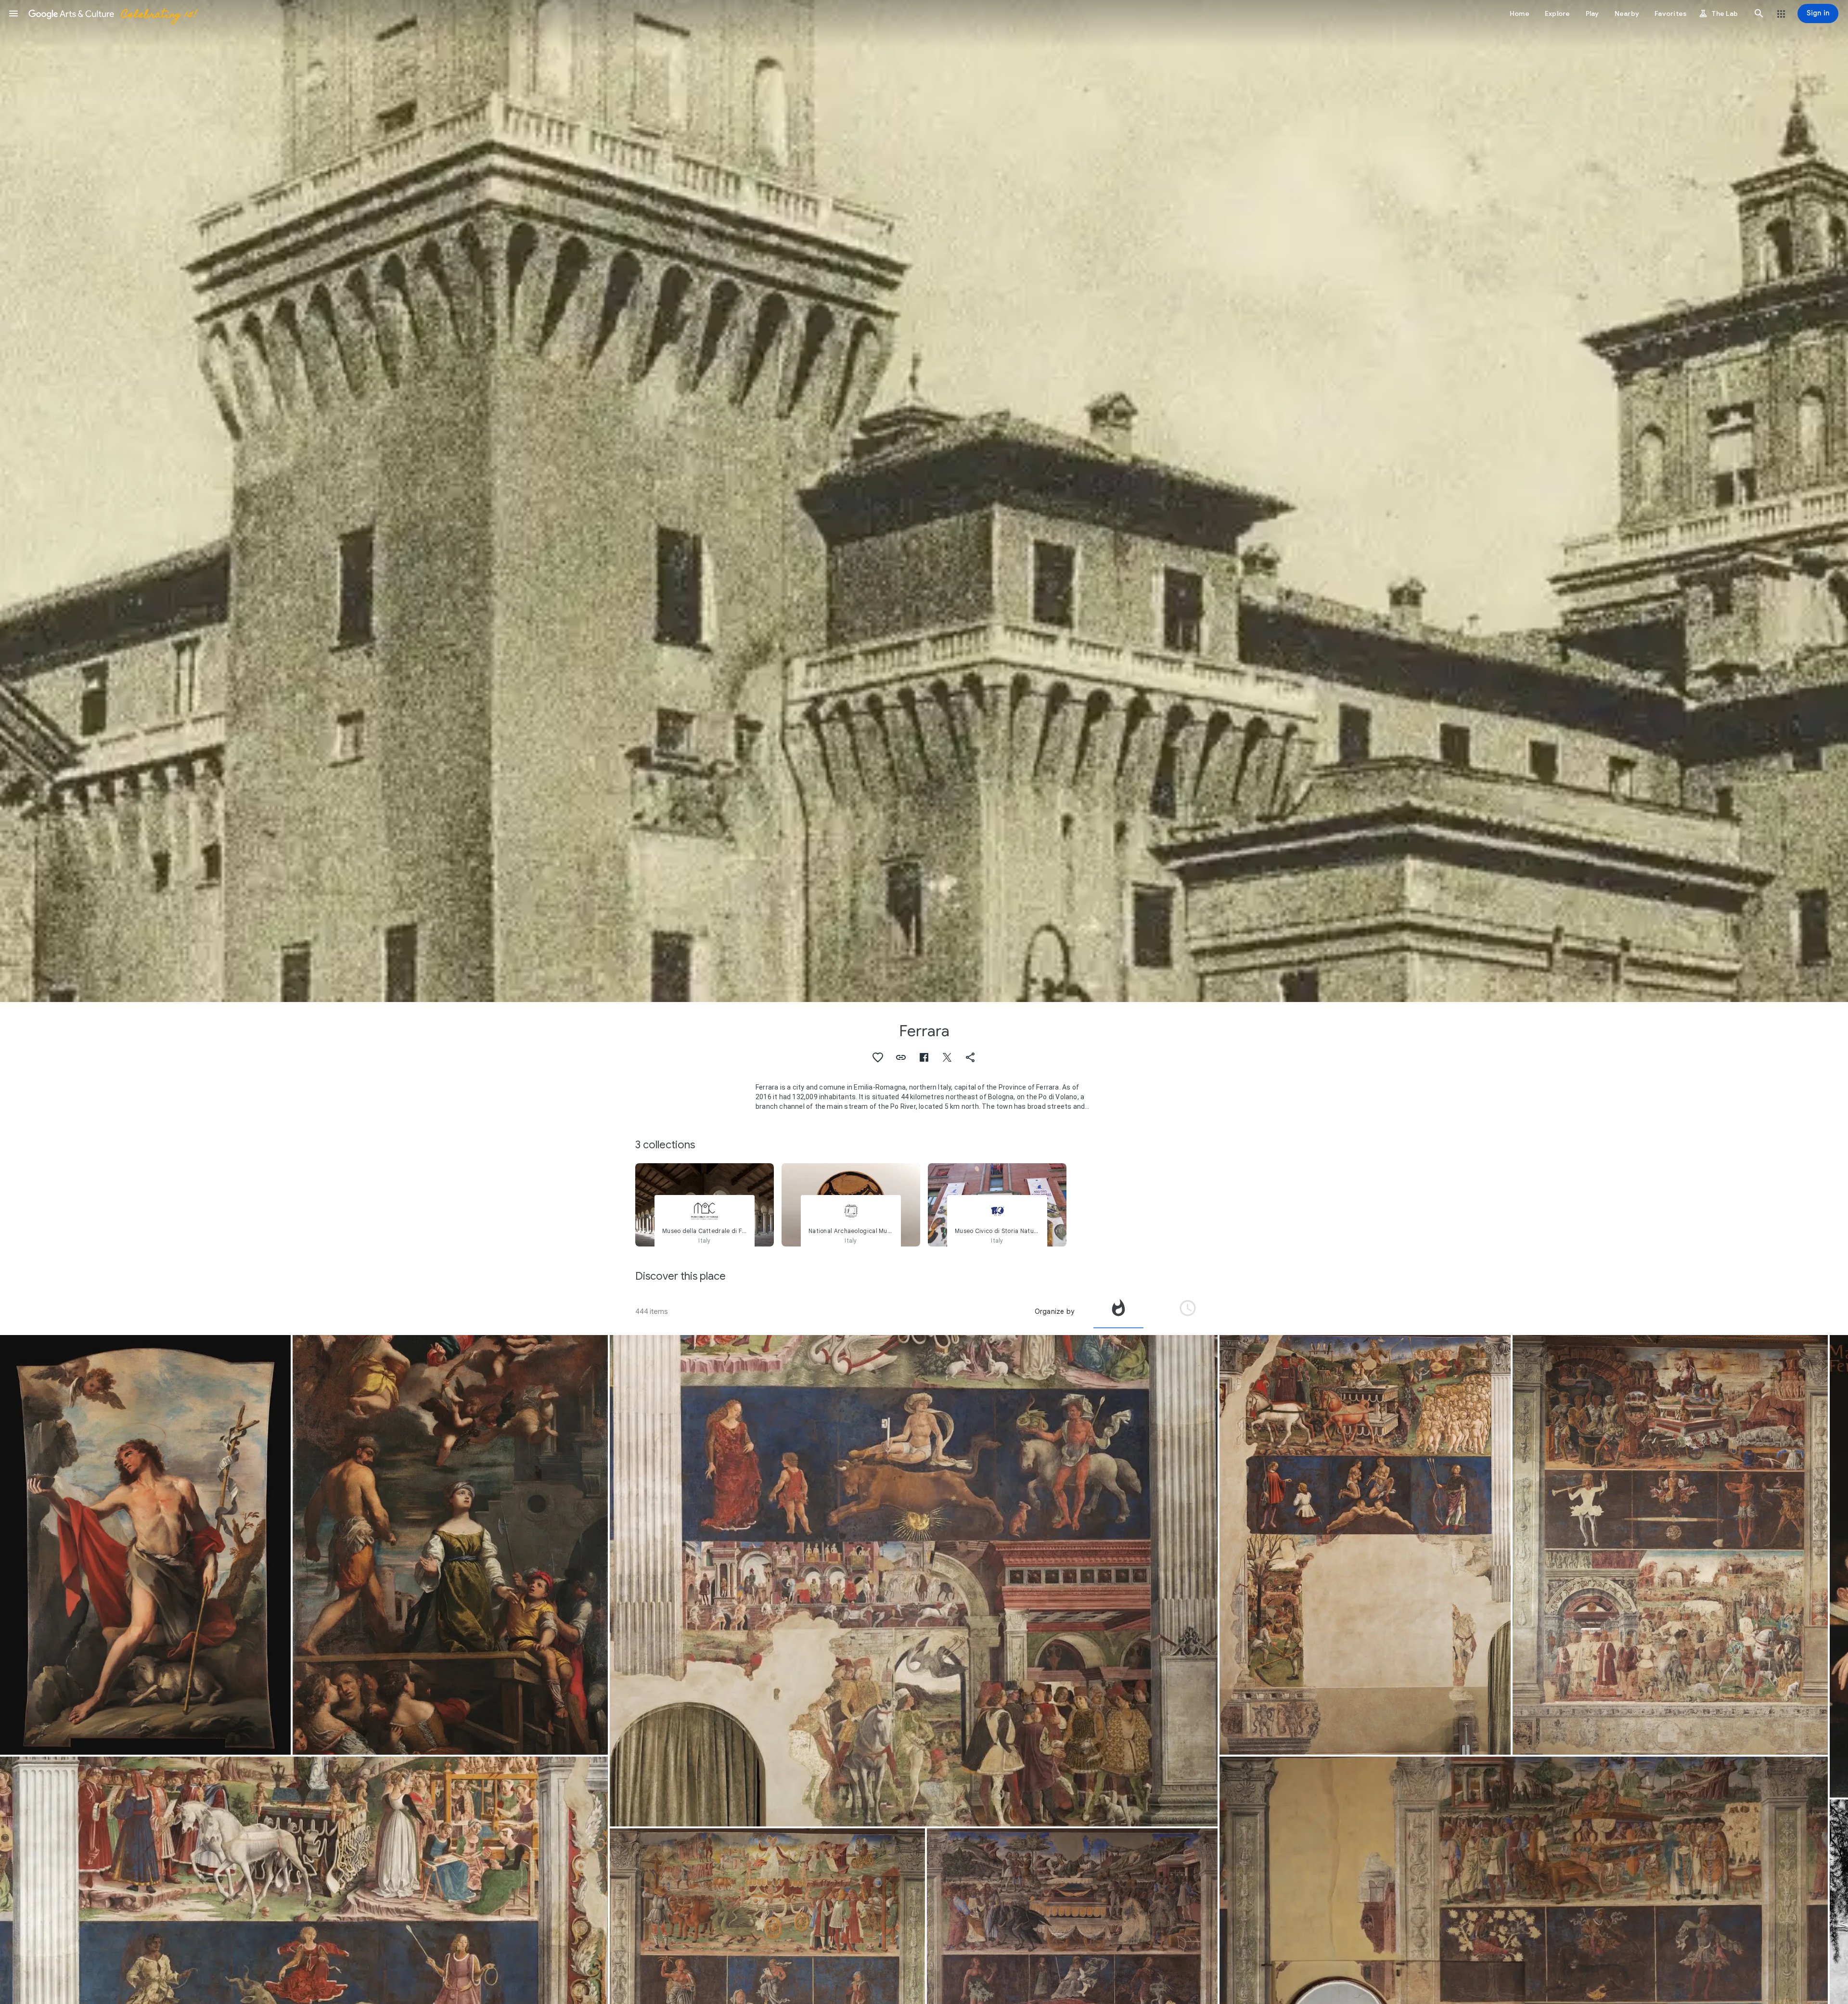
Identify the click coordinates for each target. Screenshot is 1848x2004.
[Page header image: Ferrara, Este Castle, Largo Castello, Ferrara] (924, 501)
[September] (1670, 1545)
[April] (914, 1581)
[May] (1365, 1545)
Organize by (1054, 1311)
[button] (13, 13)
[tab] (1118, 1311)
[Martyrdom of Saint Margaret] (450, 1545)
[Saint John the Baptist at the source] (145, 1545)
